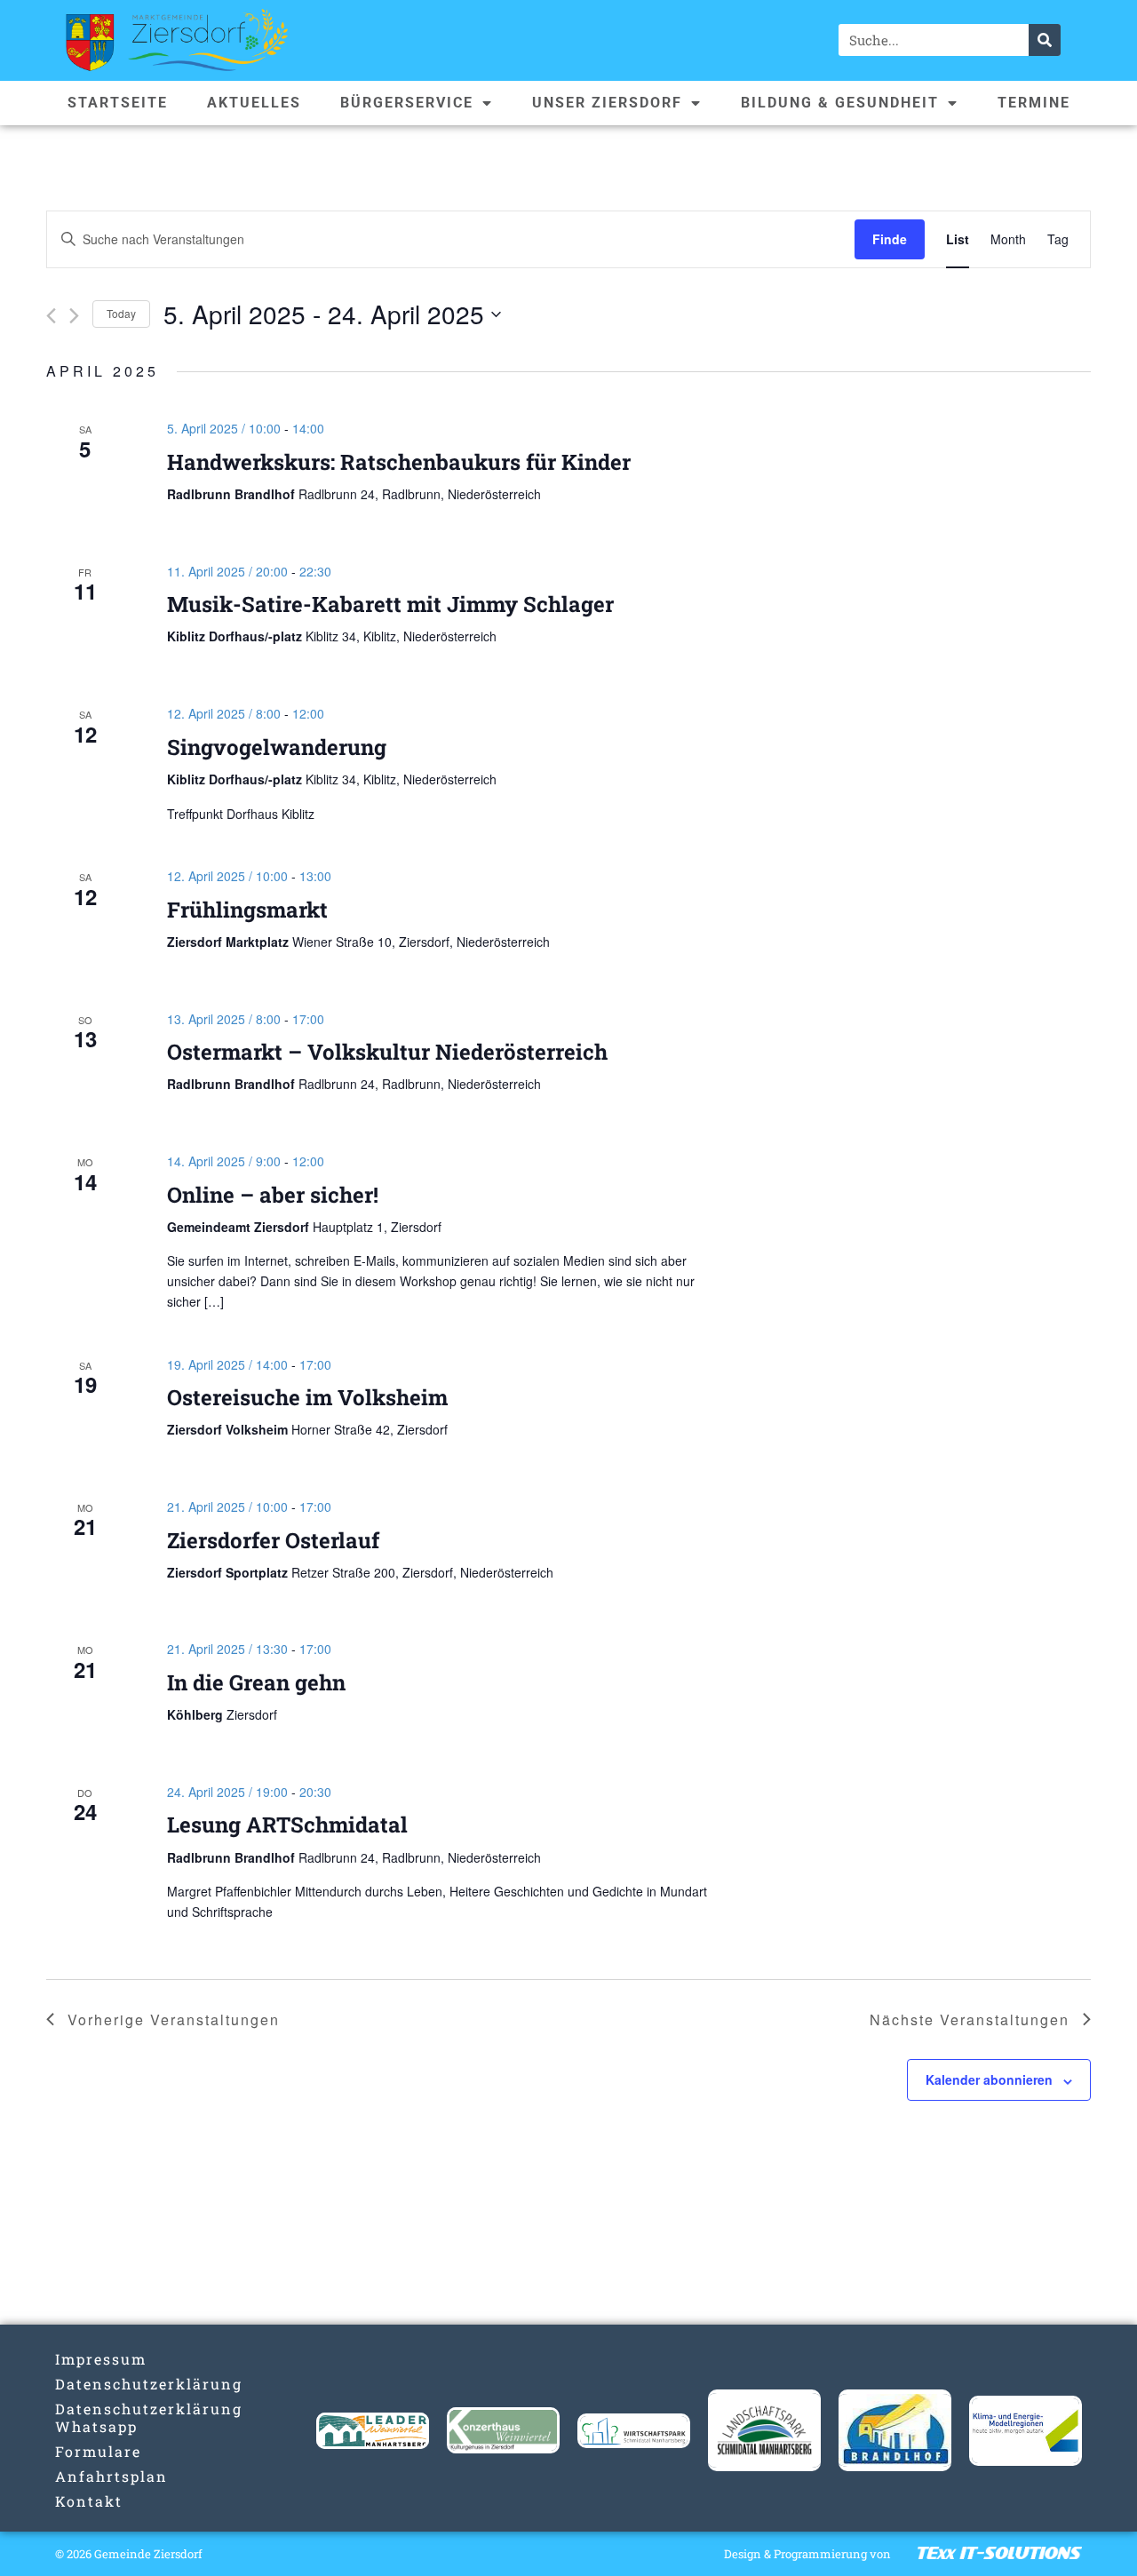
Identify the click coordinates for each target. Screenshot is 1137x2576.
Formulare (98, 2451)
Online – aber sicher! (273, 1195)
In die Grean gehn (256, 1682)
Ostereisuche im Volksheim (307, 1397)
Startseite (118, 103)
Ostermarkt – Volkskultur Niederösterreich (387, 1052)
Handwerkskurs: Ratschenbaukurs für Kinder (399, 462)
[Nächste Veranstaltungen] (74, 316)
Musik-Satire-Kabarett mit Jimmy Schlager (390, 604)
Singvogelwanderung (277, 747)
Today (121, 313)
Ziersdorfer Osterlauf (273, 1540)
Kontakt (89, 2501)
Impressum (101, 2359)
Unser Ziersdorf (607, 103)
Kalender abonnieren (989, 2079)
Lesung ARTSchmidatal (287, 1825)
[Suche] (1045, 40)
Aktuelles (254, 103)
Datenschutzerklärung (111, 2384)
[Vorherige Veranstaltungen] (51, 316)
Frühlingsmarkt (247, 910)
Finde (890, 239)
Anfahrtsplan (111, 2476)
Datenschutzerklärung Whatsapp (111, 2417)
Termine (1034, 103)
